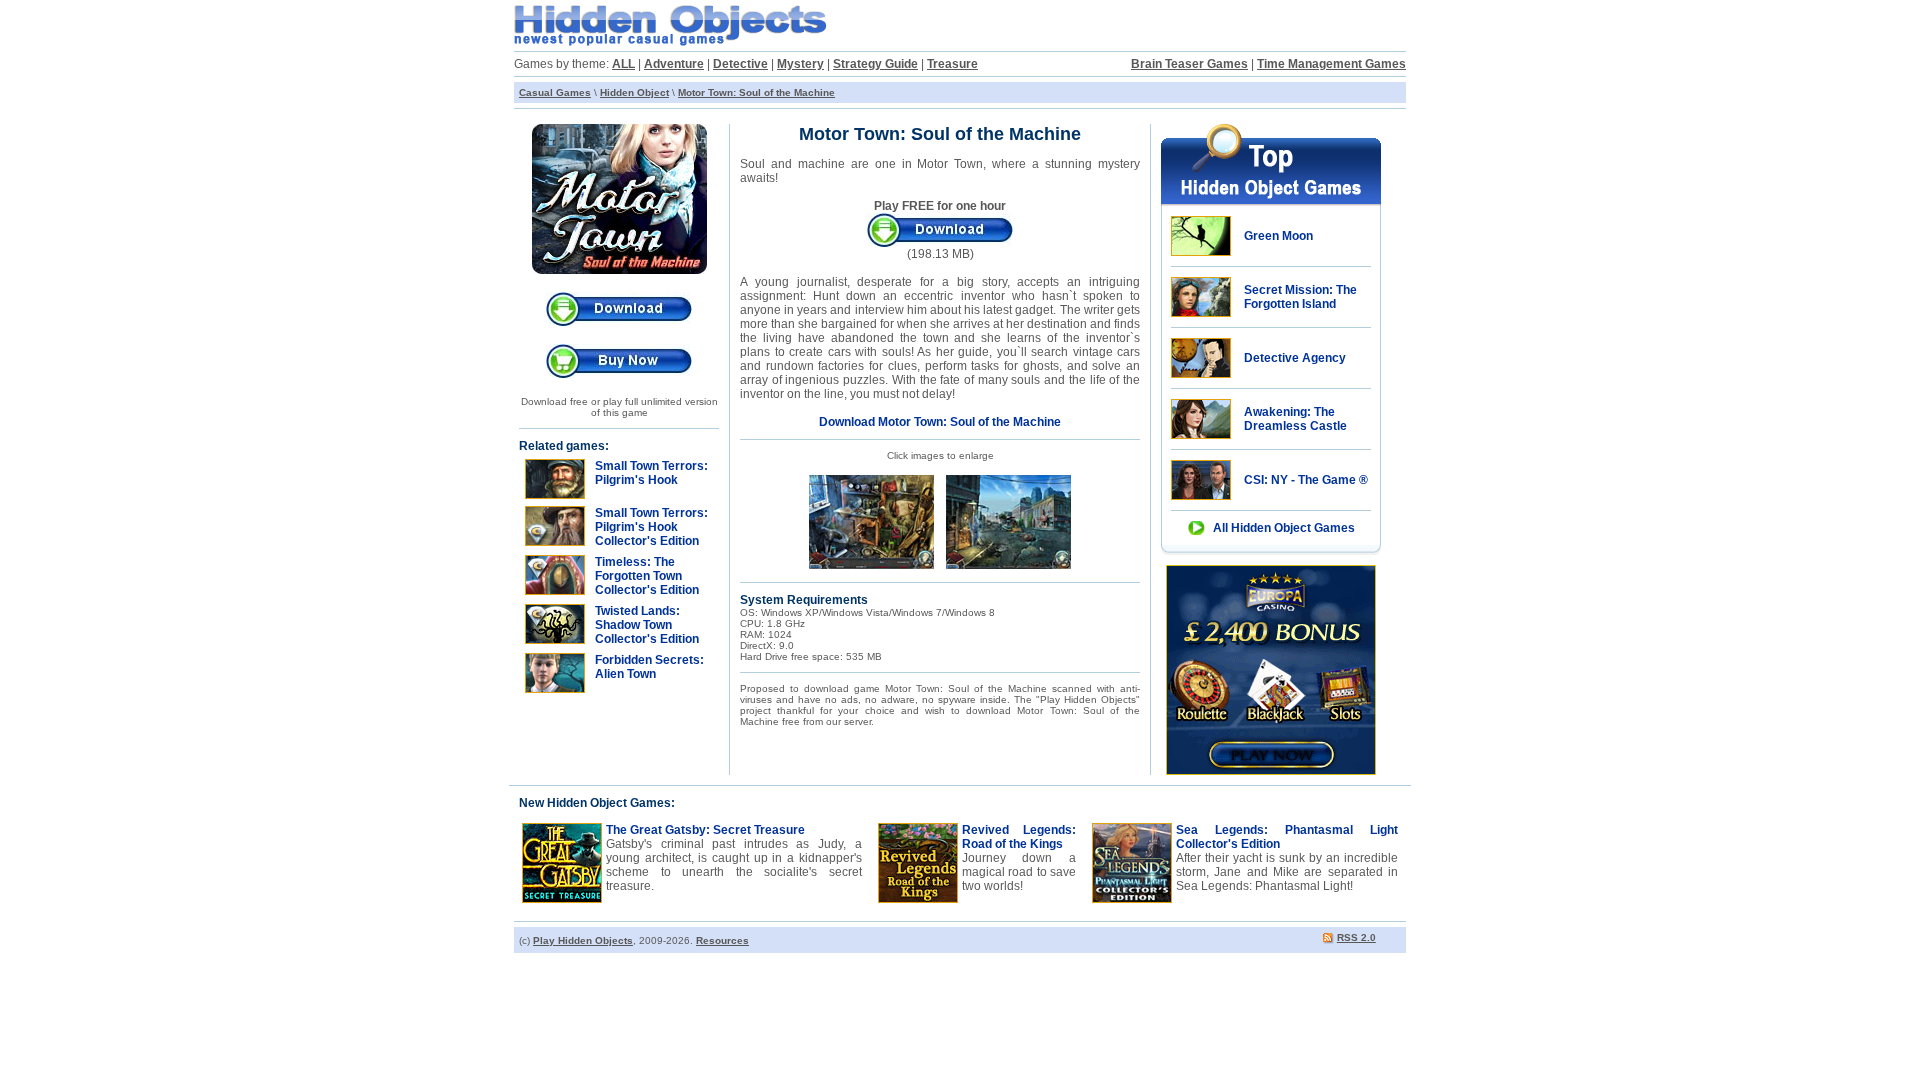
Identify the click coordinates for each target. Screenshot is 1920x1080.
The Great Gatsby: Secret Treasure (705, 830)
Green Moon (1278, 236)
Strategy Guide (875, 64)
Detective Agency (1295, 358)
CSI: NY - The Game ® (1306, 480)
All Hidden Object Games (1284, 528)
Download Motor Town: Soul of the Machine (940, 422)
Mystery (800, 64)
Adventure (674, 64)
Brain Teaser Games (1189, 64)
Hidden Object (634, 92)
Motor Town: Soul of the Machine (756, 92)
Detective (740, 64)
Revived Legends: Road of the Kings (1019, 837)
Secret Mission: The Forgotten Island (1300, 297)
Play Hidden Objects (583, 940)
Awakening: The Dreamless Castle (1295, 419)
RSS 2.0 (1356, 937)
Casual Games (555, 92)
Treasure (952, 64)
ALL (623, 64)
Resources (722, 940)
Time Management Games (1331, 64)
